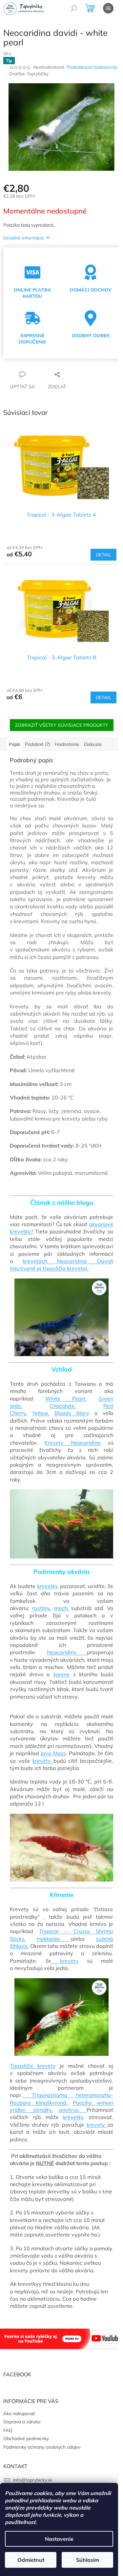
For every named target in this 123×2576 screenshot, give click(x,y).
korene (62, 1674)
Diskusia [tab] (93, 744)
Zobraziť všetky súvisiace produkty (62, 725)
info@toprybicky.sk (33, 2480)
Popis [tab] (15, 744)
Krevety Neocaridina (72, 1443)
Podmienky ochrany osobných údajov (42, 2447)
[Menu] (108, 8)
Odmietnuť (31, 2560)
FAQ (8, 2430)
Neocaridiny (67, 1652)
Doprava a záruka (22, 2422)
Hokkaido (54, 1939)
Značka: (29, 74)
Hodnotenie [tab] (67, 744)
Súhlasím (88, 2560)
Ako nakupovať (19, 2413)
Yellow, (41, 1413)
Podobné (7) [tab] (38, 744)
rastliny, (42, 1608)
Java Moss (53, 1753)
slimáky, (43, 2110)
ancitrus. (73, 2110)
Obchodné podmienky (26, 2438)
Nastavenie (59, 2539)
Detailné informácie (24, 238)
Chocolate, (63, 1406)
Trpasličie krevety (33, 2066)
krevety (43, 1761)
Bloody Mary (72, 1413)
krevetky (48, 1586)
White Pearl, (66, 1399)
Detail (103, 555)
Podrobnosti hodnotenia (92, 67)
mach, (61, 1608)
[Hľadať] (74, 8)
